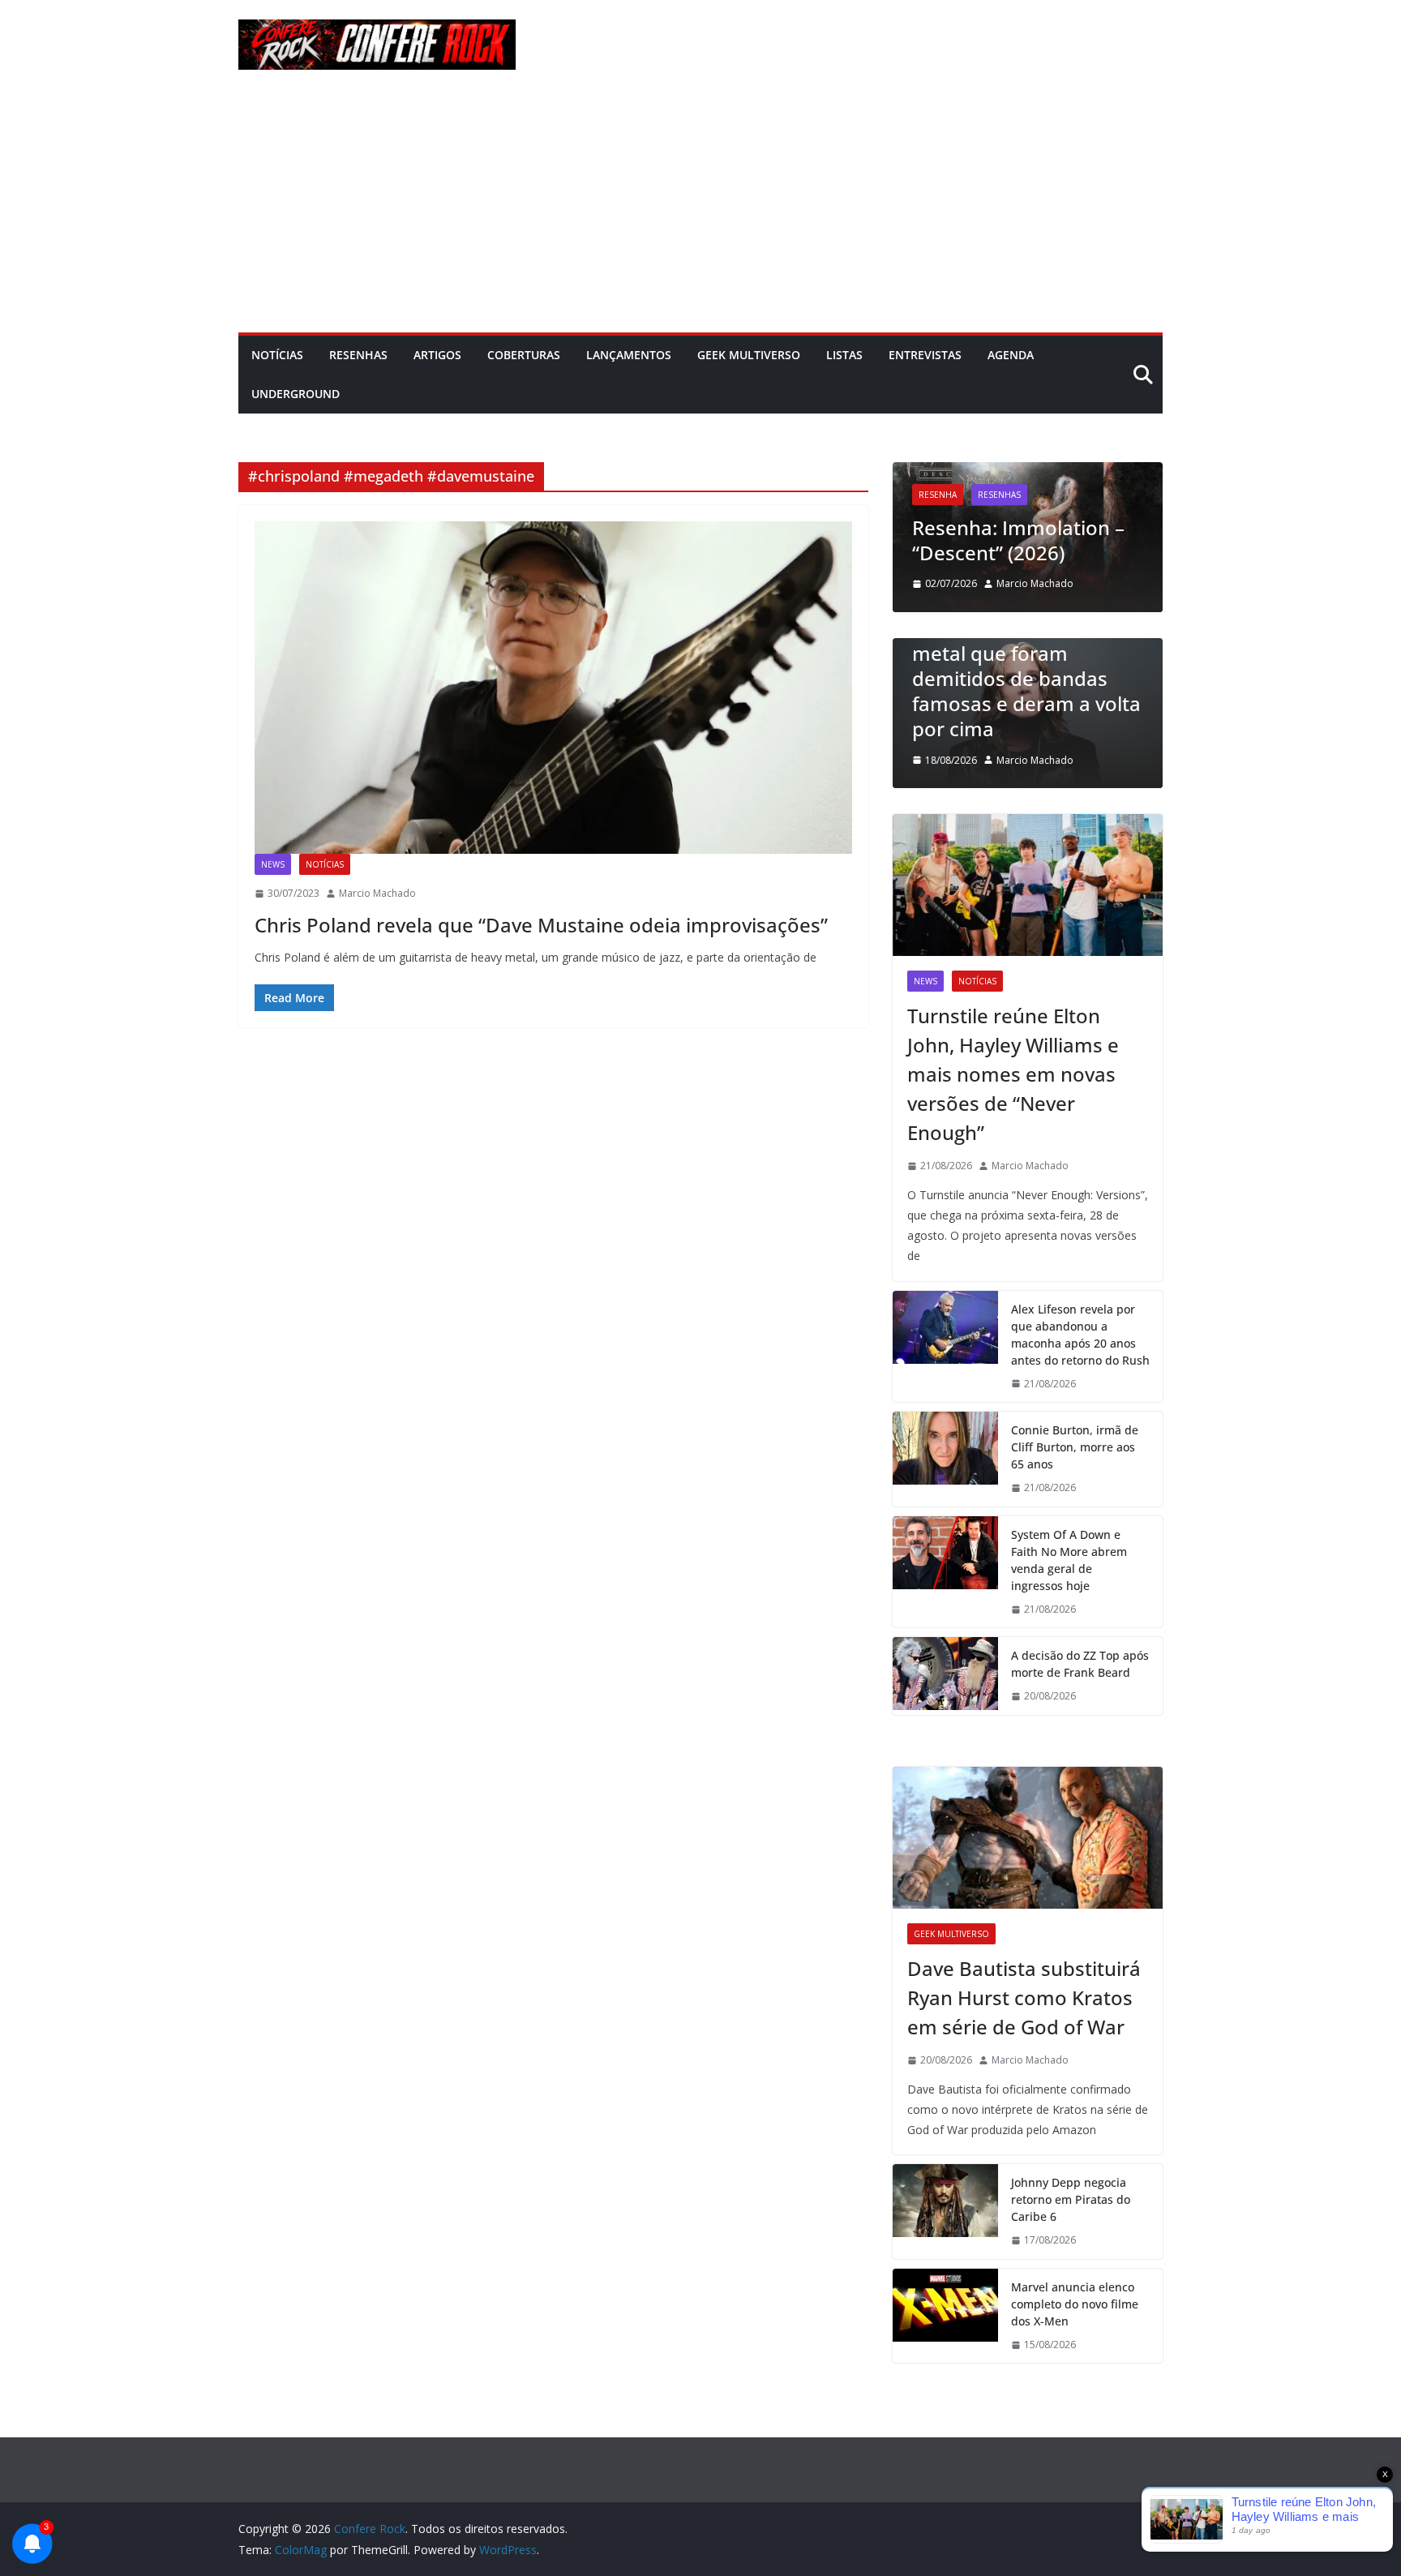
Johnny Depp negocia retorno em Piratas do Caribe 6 (1071, 2199)
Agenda (1011, 355)
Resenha (896, 495)
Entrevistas (925, 355)
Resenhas (358, 355)
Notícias (277, 355)
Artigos (437, 355)
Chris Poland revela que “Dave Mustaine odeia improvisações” (541, 925)
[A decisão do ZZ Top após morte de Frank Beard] (945, 1676)
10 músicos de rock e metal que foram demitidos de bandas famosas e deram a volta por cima (1016, 679)
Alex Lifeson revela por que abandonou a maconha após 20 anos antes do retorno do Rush (1080, 1335)
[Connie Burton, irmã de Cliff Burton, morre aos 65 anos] (945, 1459)
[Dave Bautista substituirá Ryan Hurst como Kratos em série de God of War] (1028, 1838)
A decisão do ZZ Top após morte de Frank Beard (1080, 1664)
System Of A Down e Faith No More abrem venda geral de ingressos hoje (1069, 1560)
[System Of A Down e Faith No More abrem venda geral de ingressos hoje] (945, 1572)
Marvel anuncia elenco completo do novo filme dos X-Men (1075, 2304)
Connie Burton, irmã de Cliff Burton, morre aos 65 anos (1075, 1447)
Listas (844, 355)
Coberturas (524, 355)
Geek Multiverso (749, 355)
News (273, 864)
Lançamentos (629, 355)
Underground (296, 394)
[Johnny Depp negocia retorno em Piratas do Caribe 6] (945, 2212)
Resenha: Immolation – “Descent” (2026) (977, 540)
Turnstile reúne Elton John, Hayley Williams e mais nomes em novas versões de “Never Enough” (1013, 1074)
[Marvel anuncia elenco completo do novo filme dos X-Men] (945, 2316)
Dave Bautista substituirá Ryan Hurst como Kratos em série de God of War (1024, 1997)
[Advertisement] (700, 211)
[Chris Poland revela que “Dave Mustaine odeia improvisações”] (553, 688)
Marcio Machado (377, 893)
